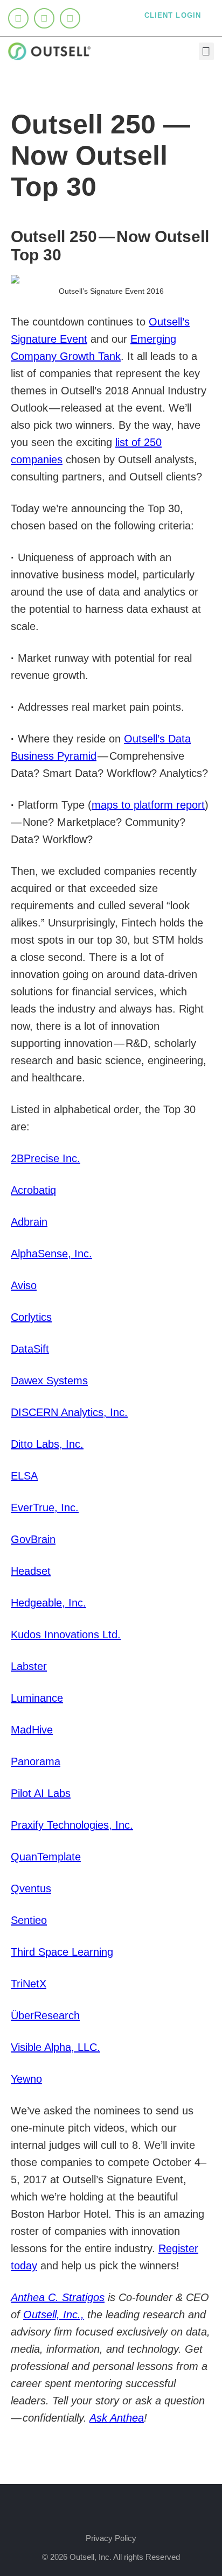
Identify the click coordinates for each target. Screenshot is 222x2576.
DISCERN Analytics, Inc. (69, 1412)
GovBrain (33, 1539)
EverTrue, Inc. (45, 1508)
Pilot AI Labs (41, 1793)
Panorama (36, 1761)
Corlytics (31, 1317)
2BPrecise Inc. (46, 1158)
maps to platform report (148, 805)
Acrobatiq (33, 1190)
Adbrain (29, 1222)
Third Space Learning (62, 1952)
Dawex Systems (49, 1381)
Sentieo (29, 1920)
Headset (31, 1571)
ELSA (24, 1476)
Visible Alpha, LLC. (55, 2047)
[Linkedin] (18, 18)
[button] (206, 51)
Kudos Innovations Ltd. (66, 1634)
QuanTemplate (46, 1857)
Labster (29, 1666)
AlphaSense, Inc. (51, 1254)
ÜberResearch (45, 2015)
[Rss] (70, 18)
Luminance (37, 1698)
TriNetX (29, 1984)
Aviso (24, 1285)
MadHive (32, 1730)
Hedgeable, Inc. (48, 1603)
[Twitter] (44, 18)
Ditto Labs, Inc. (47, 1444)
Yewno (26, 2079)
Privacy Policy (111, 2538)
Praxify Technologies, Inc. (72, 1825)
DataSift (30, 1349)
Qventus (31, 1888)
